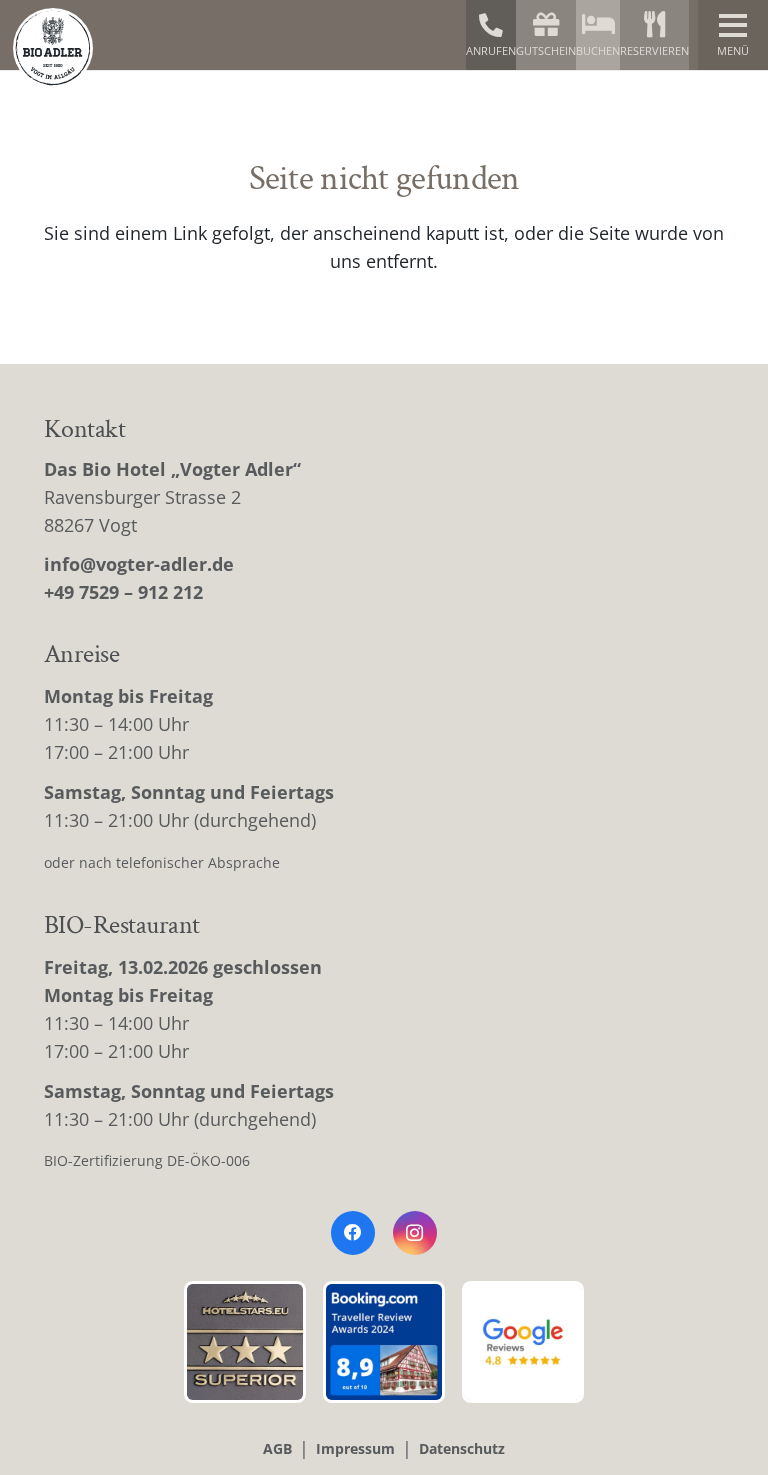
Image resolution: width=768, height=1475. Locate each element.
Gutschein (546, 50)
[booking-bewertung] (384, 1342)
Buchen (598, 50)
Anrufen (491, 50)
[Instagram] (415, 1233)
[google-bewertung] (523, 1342)
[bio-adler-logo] (53, 48)
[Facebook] (353, 1233)
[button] (733, 35)
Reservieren (654, 50)
